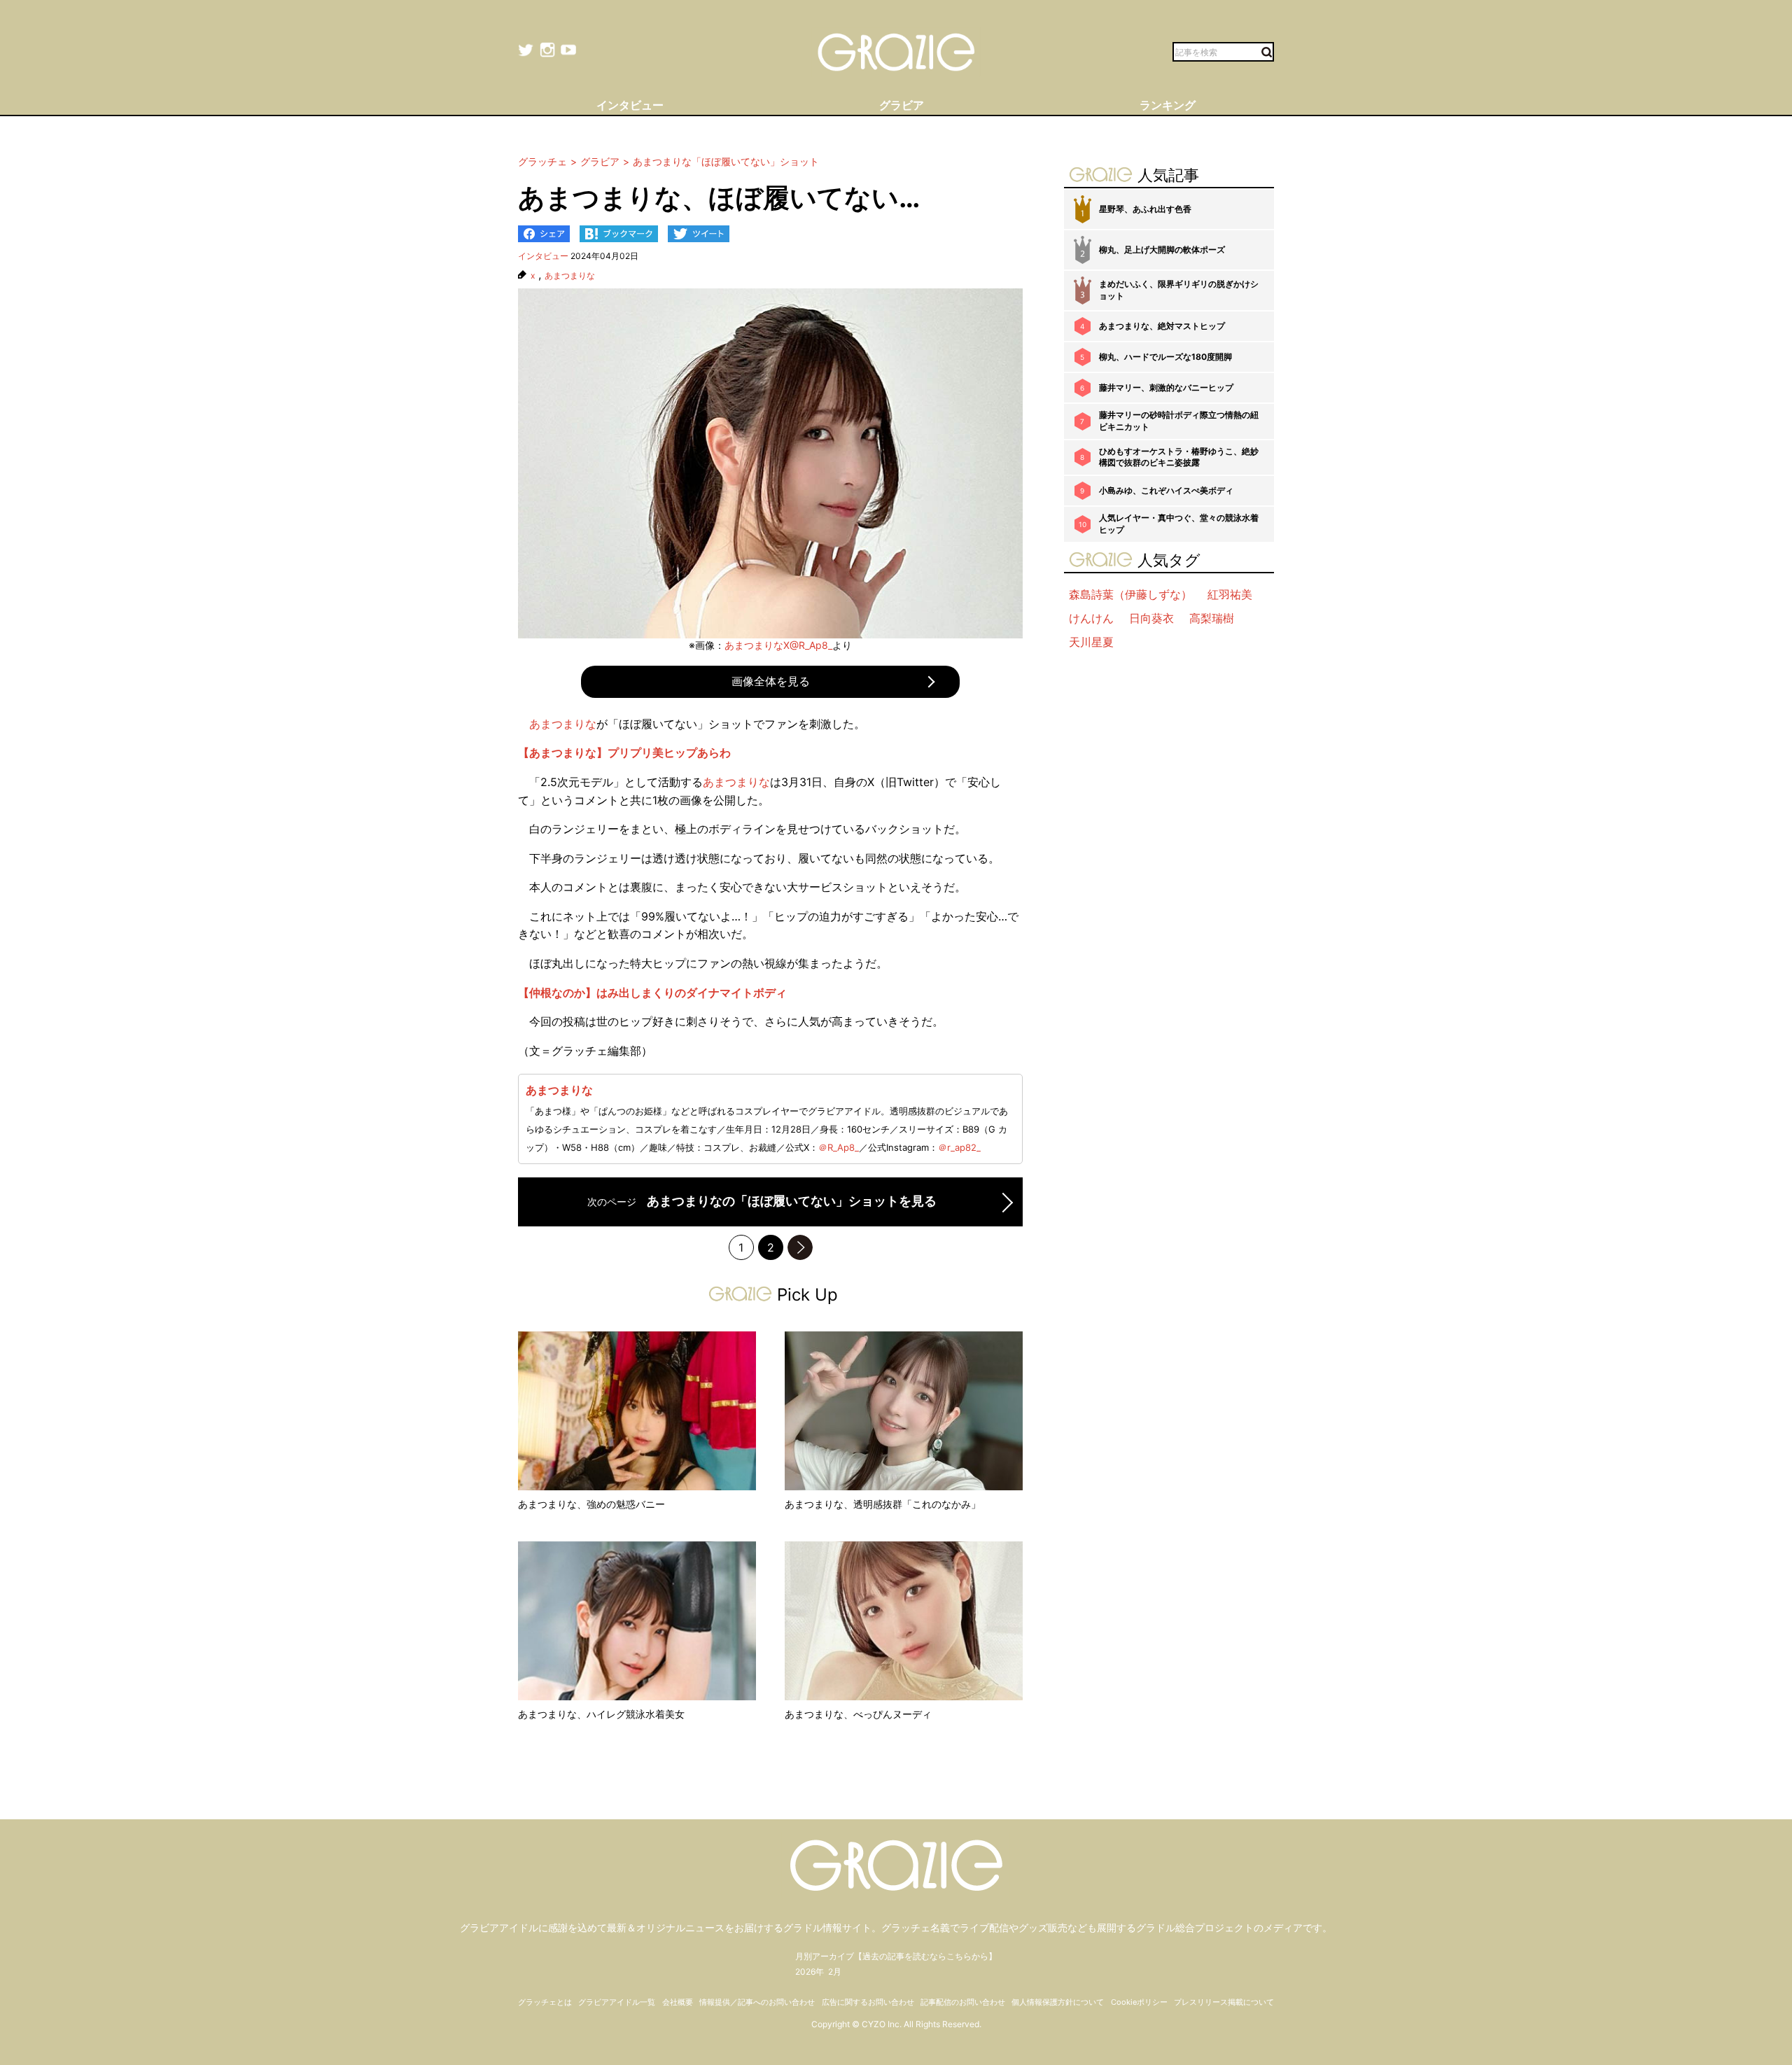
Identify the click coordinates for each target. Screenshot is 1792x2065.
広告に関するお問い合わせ (868, 2002)
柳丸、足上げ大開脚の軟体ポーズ (1162, 250)
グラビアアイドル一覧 (617, 2002)
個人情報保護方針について (1058, 2002)
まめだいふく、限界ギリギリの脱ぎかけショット (1179, 290)
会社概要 (678, 2002)
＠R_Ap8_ (839, 1147)
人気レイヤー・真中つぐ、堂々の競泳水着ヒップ (1179, 524)
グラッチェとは (545, 2002)
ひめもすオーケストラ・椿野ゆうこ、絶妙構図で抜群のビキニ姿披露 (1179, 457)
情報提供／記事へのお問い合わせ (757, 2002)
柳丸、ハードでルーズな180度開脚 (1165, 357)
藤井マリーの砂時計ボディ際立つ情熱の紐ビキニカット (1179, 421)
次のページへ (800, 1247)
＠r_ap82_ (959, 1147)
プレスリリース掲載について (1224, 2002)
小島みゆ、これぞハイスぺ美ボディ (1166, 490)
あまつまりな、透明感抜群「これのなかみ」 (883, 1504)
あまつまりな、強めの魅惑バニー (591, 1504)
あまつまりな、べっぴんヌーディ (858, 1714)
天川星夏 (1091, 642)
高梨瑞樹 (1212, 618)
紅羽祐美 (1230, 594)
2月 (835, 1972)
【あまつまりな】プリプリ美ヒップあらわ (624, 752)
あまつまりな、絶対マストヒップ (1162, 326)
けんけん (1091, 618)
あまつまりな (570, 276)
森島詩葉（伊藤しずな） (1130, 594)
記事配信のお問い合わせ (963, 2002)
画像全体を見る (771, 681)
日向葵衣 (1151, 618)
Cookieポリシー (1139, 2002)
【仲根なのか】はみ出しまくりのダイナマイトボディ (652, 993)
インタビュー (543, 256)
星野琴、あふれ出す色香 (1145, 209)
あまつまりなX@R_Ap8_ (778, 645)
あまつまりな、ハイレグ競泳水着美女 (601, 1714)
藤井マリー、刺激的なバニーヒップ (1166, 387)
